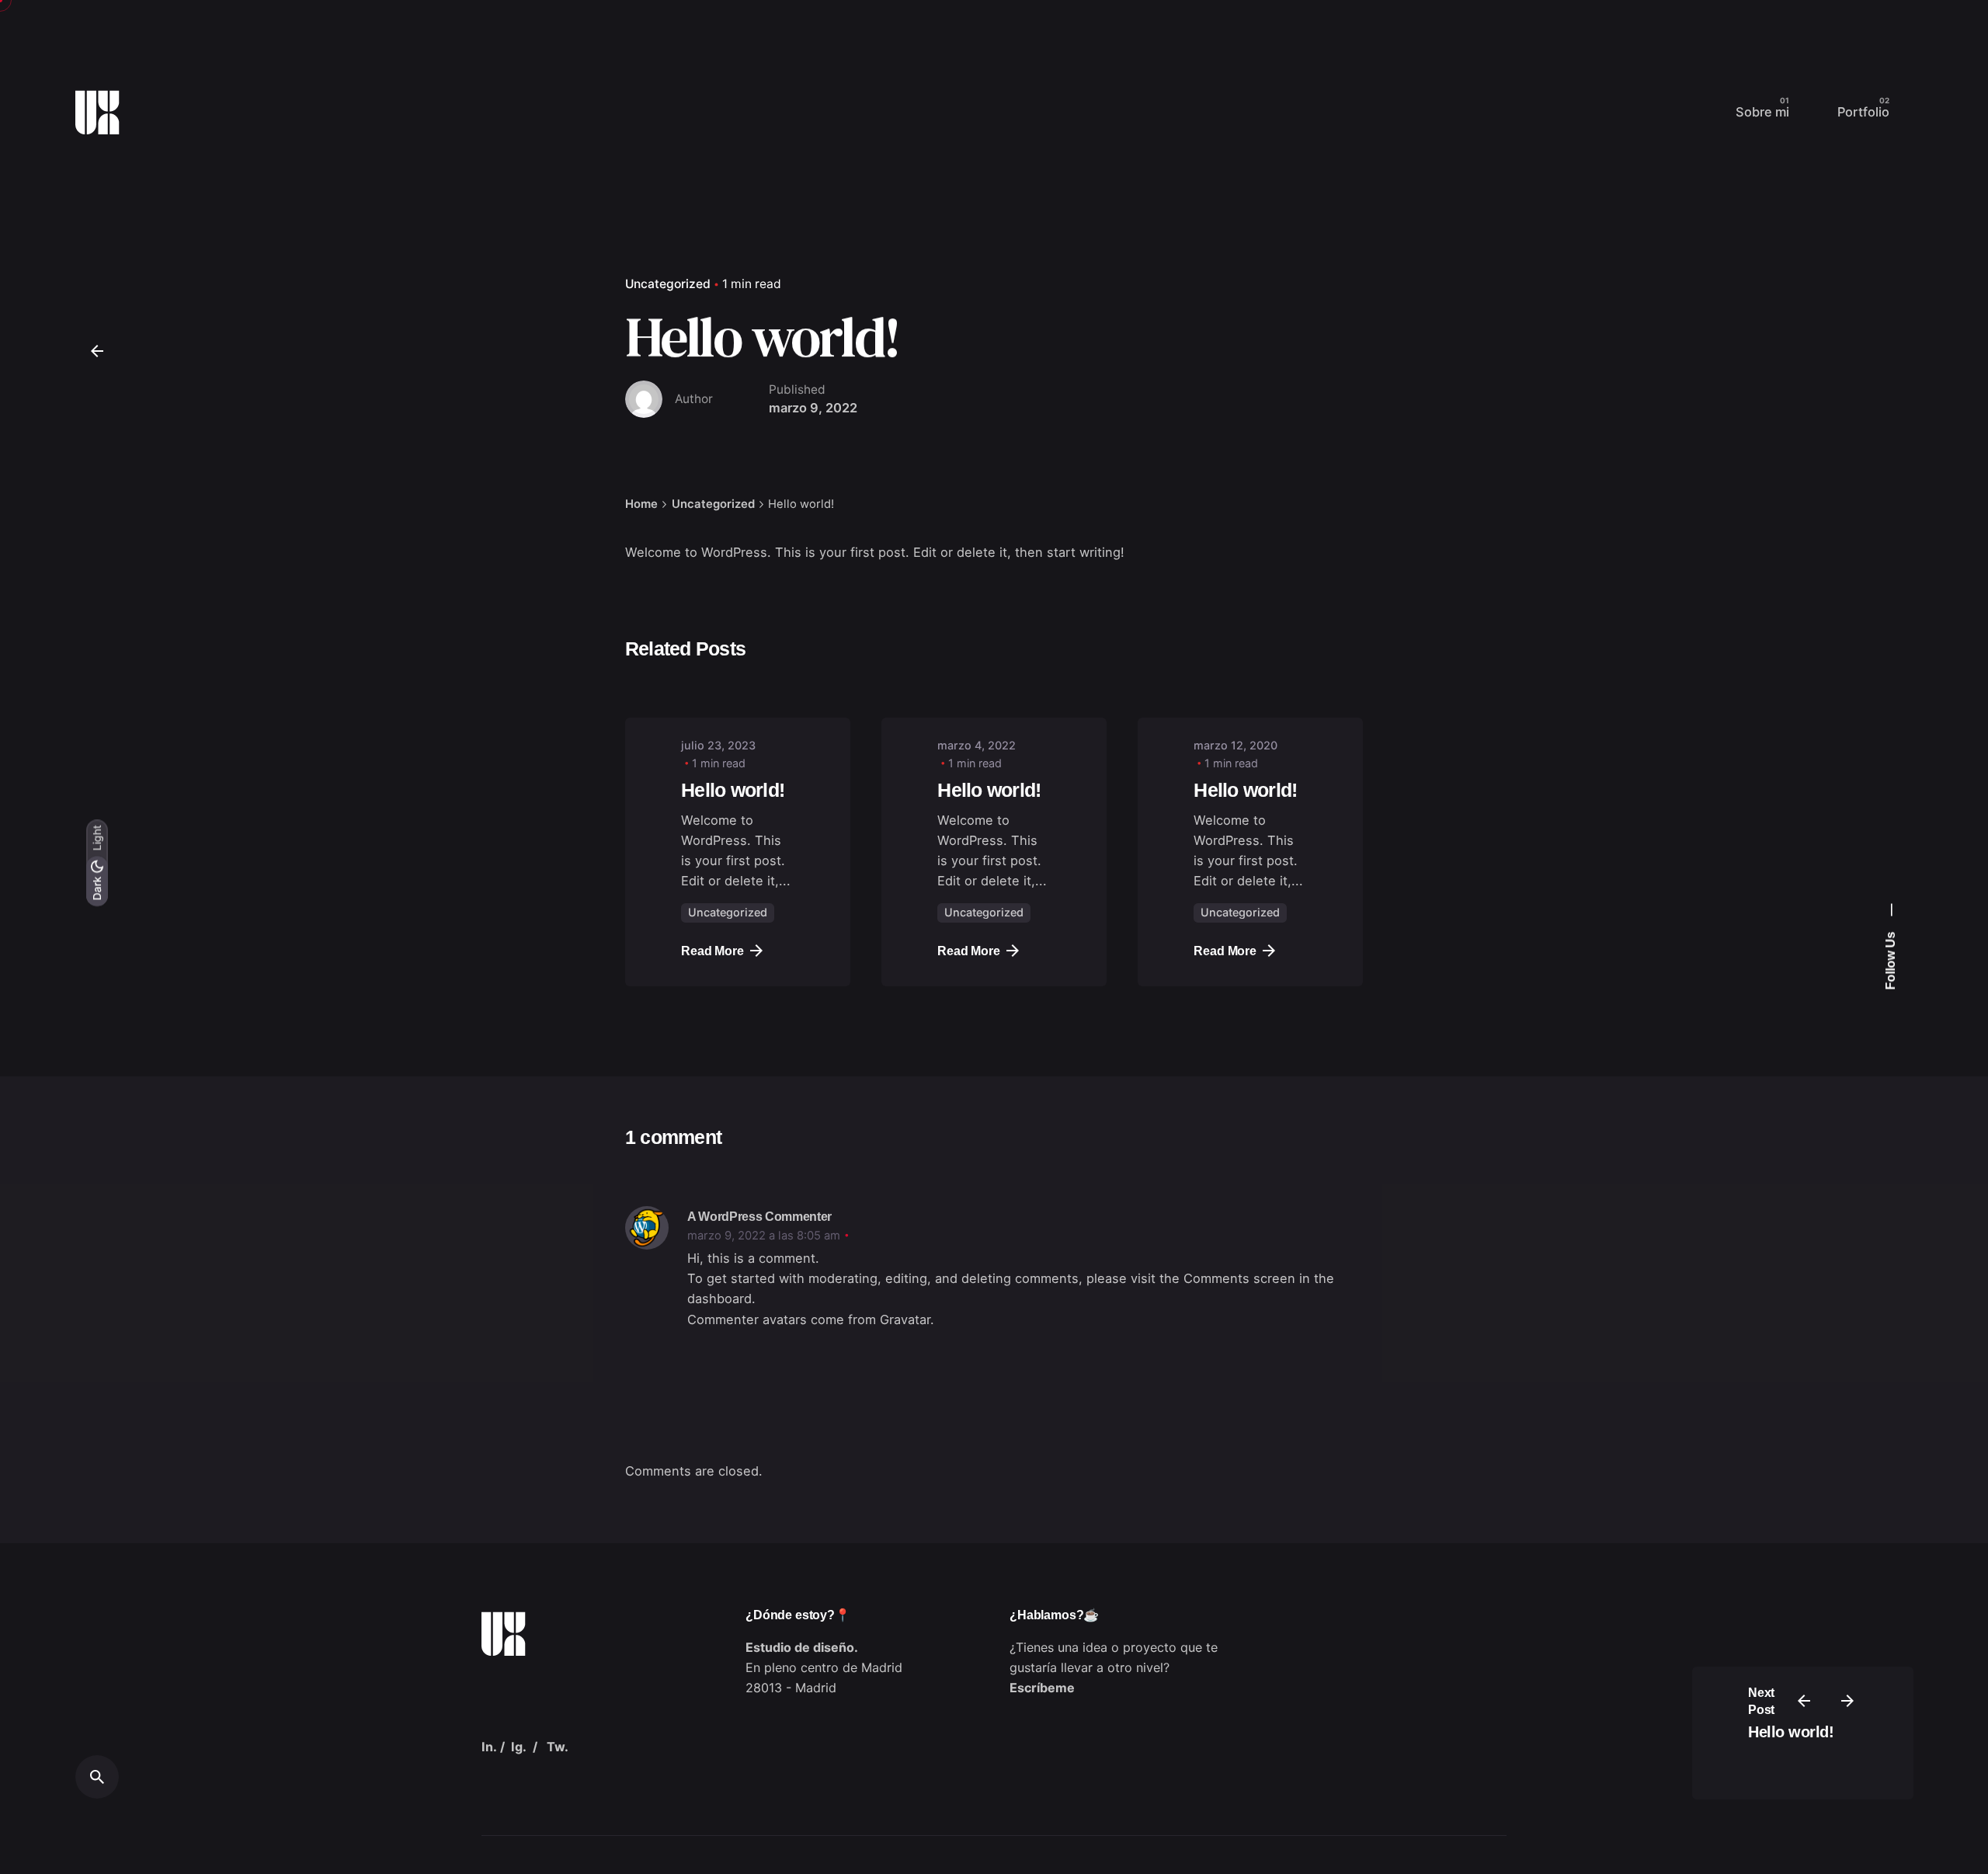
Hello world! (1791, 1732)
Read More (712, 951)
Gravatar (905, 1319)
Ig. (519, 1747)
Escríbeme (1042, 1688)
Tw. (558, 1747)
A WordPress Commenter (759, 1216)
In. (489, 1747)
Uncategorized (668, 284)
